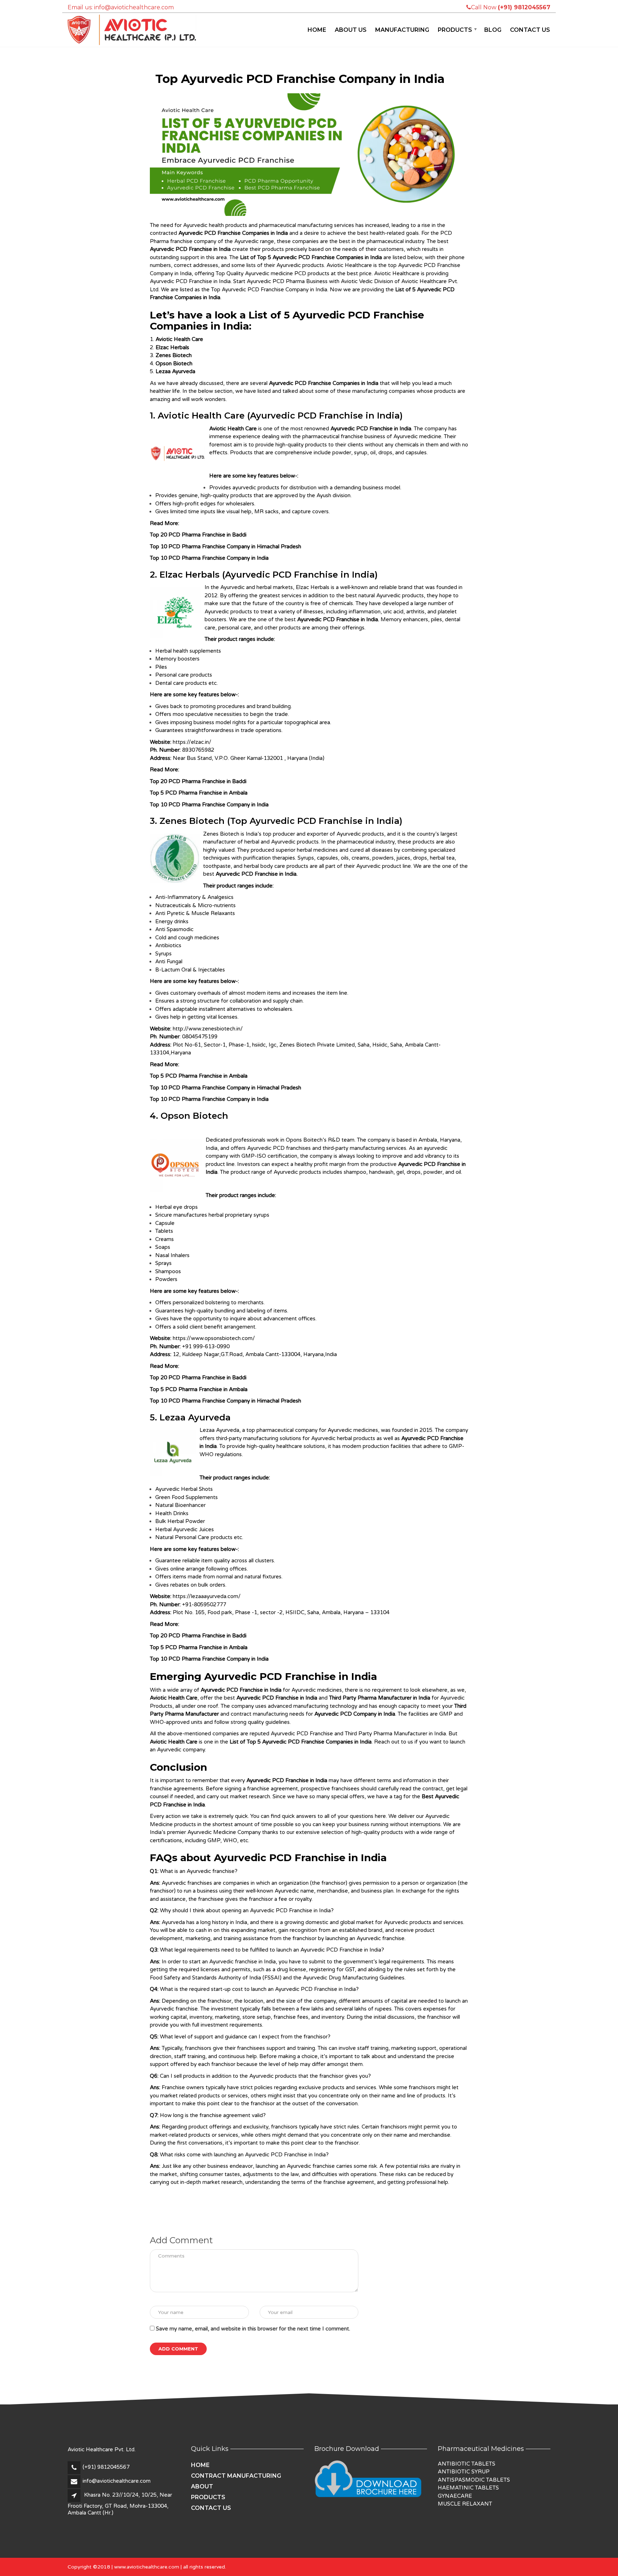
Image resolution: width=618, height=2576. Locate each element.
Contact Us (530, 30)
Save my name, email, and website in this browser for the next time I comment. (253, 2329)
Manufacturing (402, 30)
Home (317, 30)
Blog (493, 30)
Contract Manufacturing (236, 2476)
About (202, 2486)
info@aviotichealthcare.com (117, 2481)
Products (455, 30)
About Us (351, 30)
